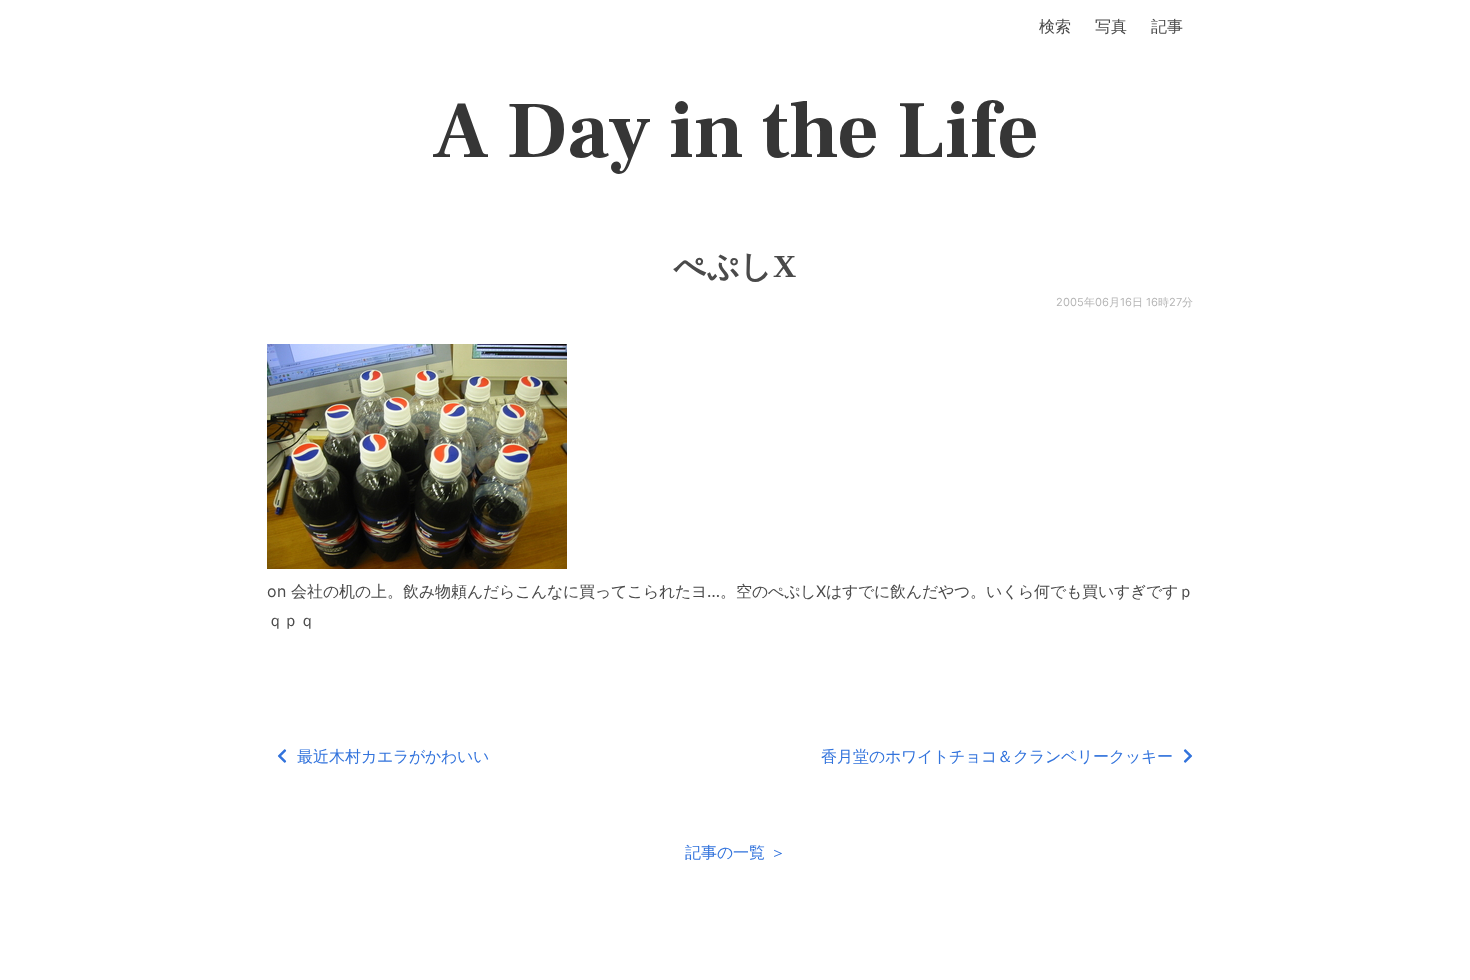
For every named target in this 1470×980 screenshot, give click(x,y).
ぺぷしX (735, 266)
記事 (1167, 26)
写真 (1111, 26)
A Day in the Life (735, 132)
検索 (1055, 26)
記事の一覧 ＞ (735, 852)
